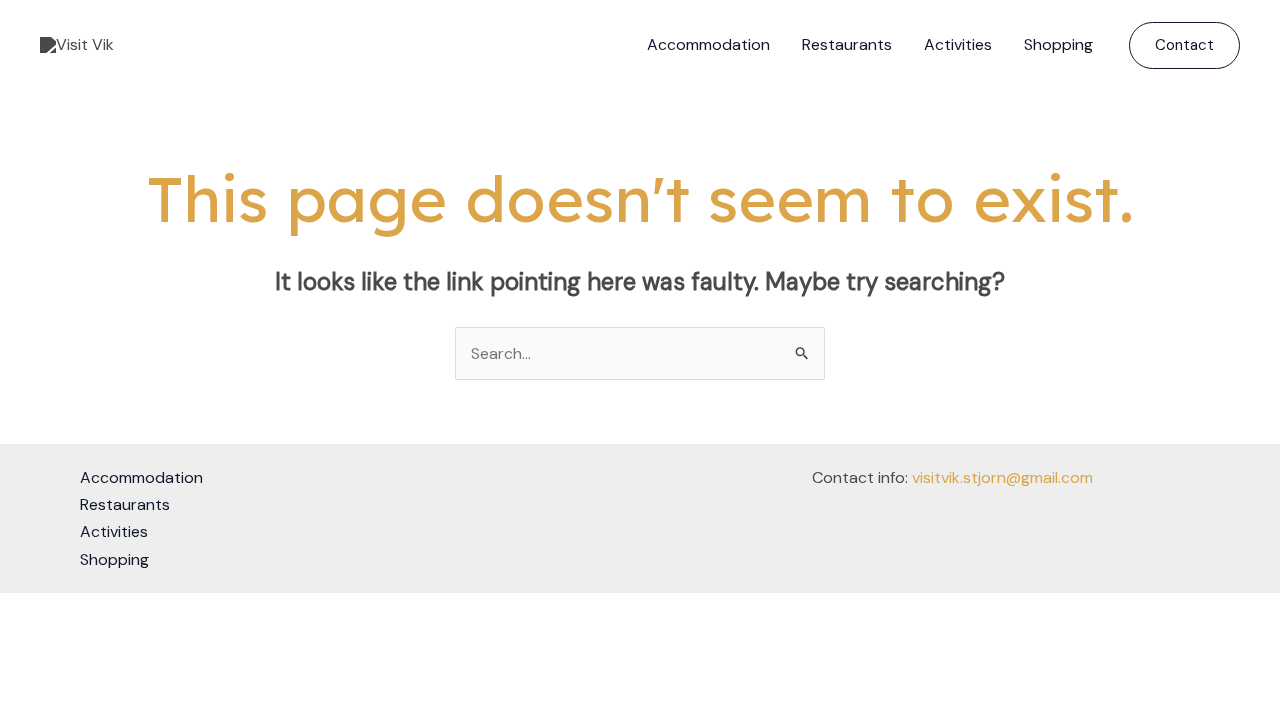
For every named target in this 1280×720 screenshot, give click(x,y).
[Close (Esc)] (152, 612)
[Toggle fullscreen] (64, 612)
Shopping (1058, 44)
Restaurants (847, 44)
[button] (1184, 45)
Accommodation (708, 44)
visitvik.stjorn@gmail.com (1002, 477)
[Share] (108, 612)
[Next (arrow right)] (64, 641)
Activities (958, 44)
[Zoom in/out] (20, 612)
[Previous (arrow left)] (20, 641)
